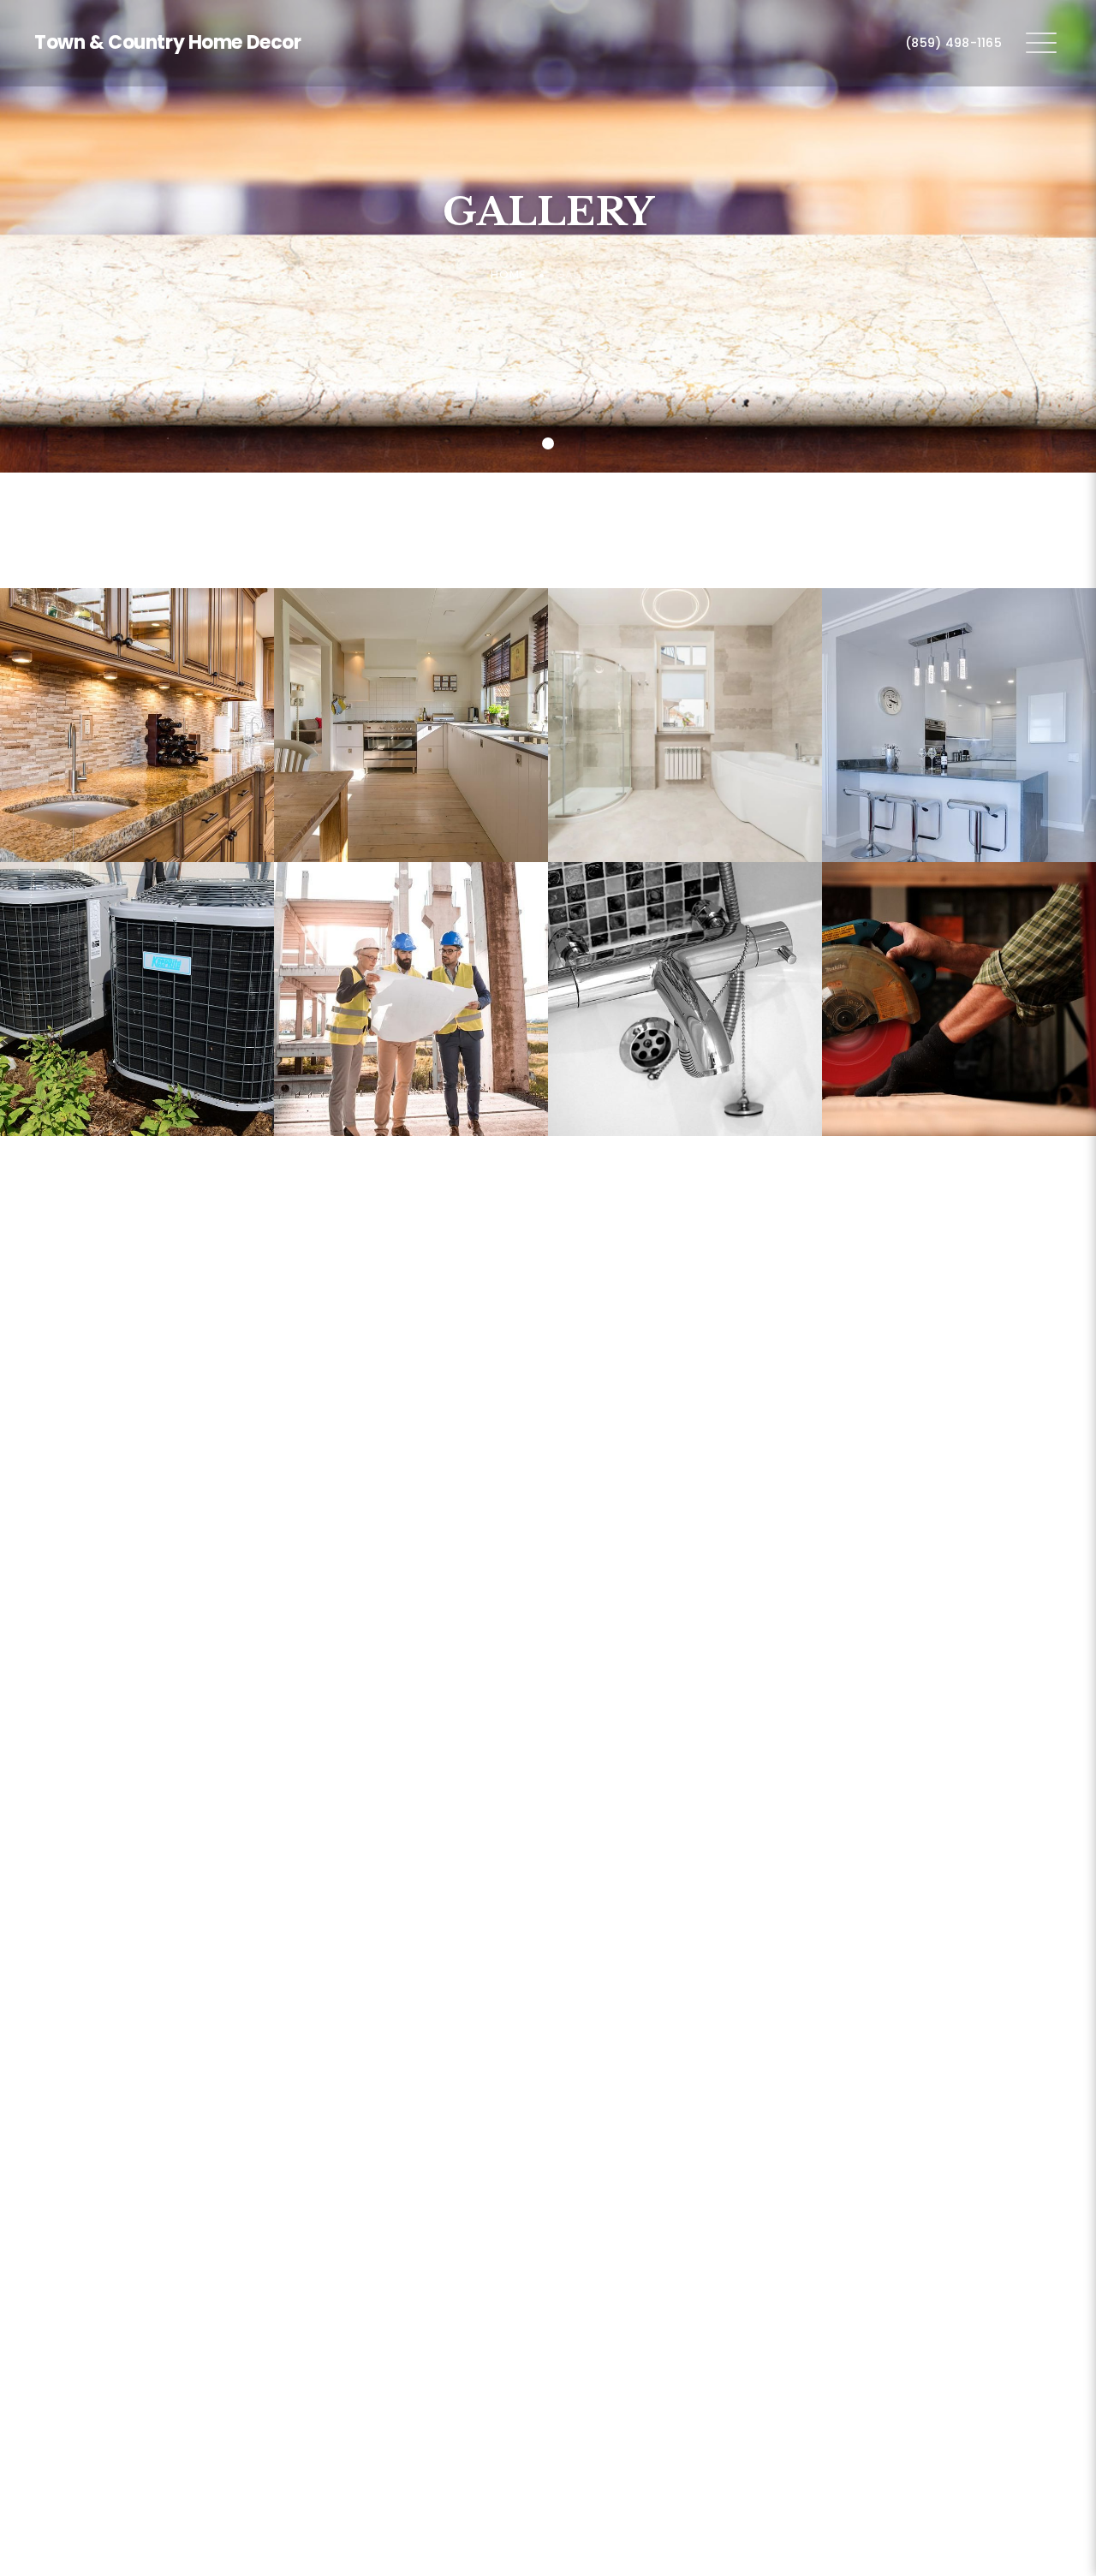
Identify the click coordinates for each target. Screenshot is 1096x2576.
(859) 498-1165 (953, 43)
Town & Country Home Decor (168, 42)
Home (509, 274)
